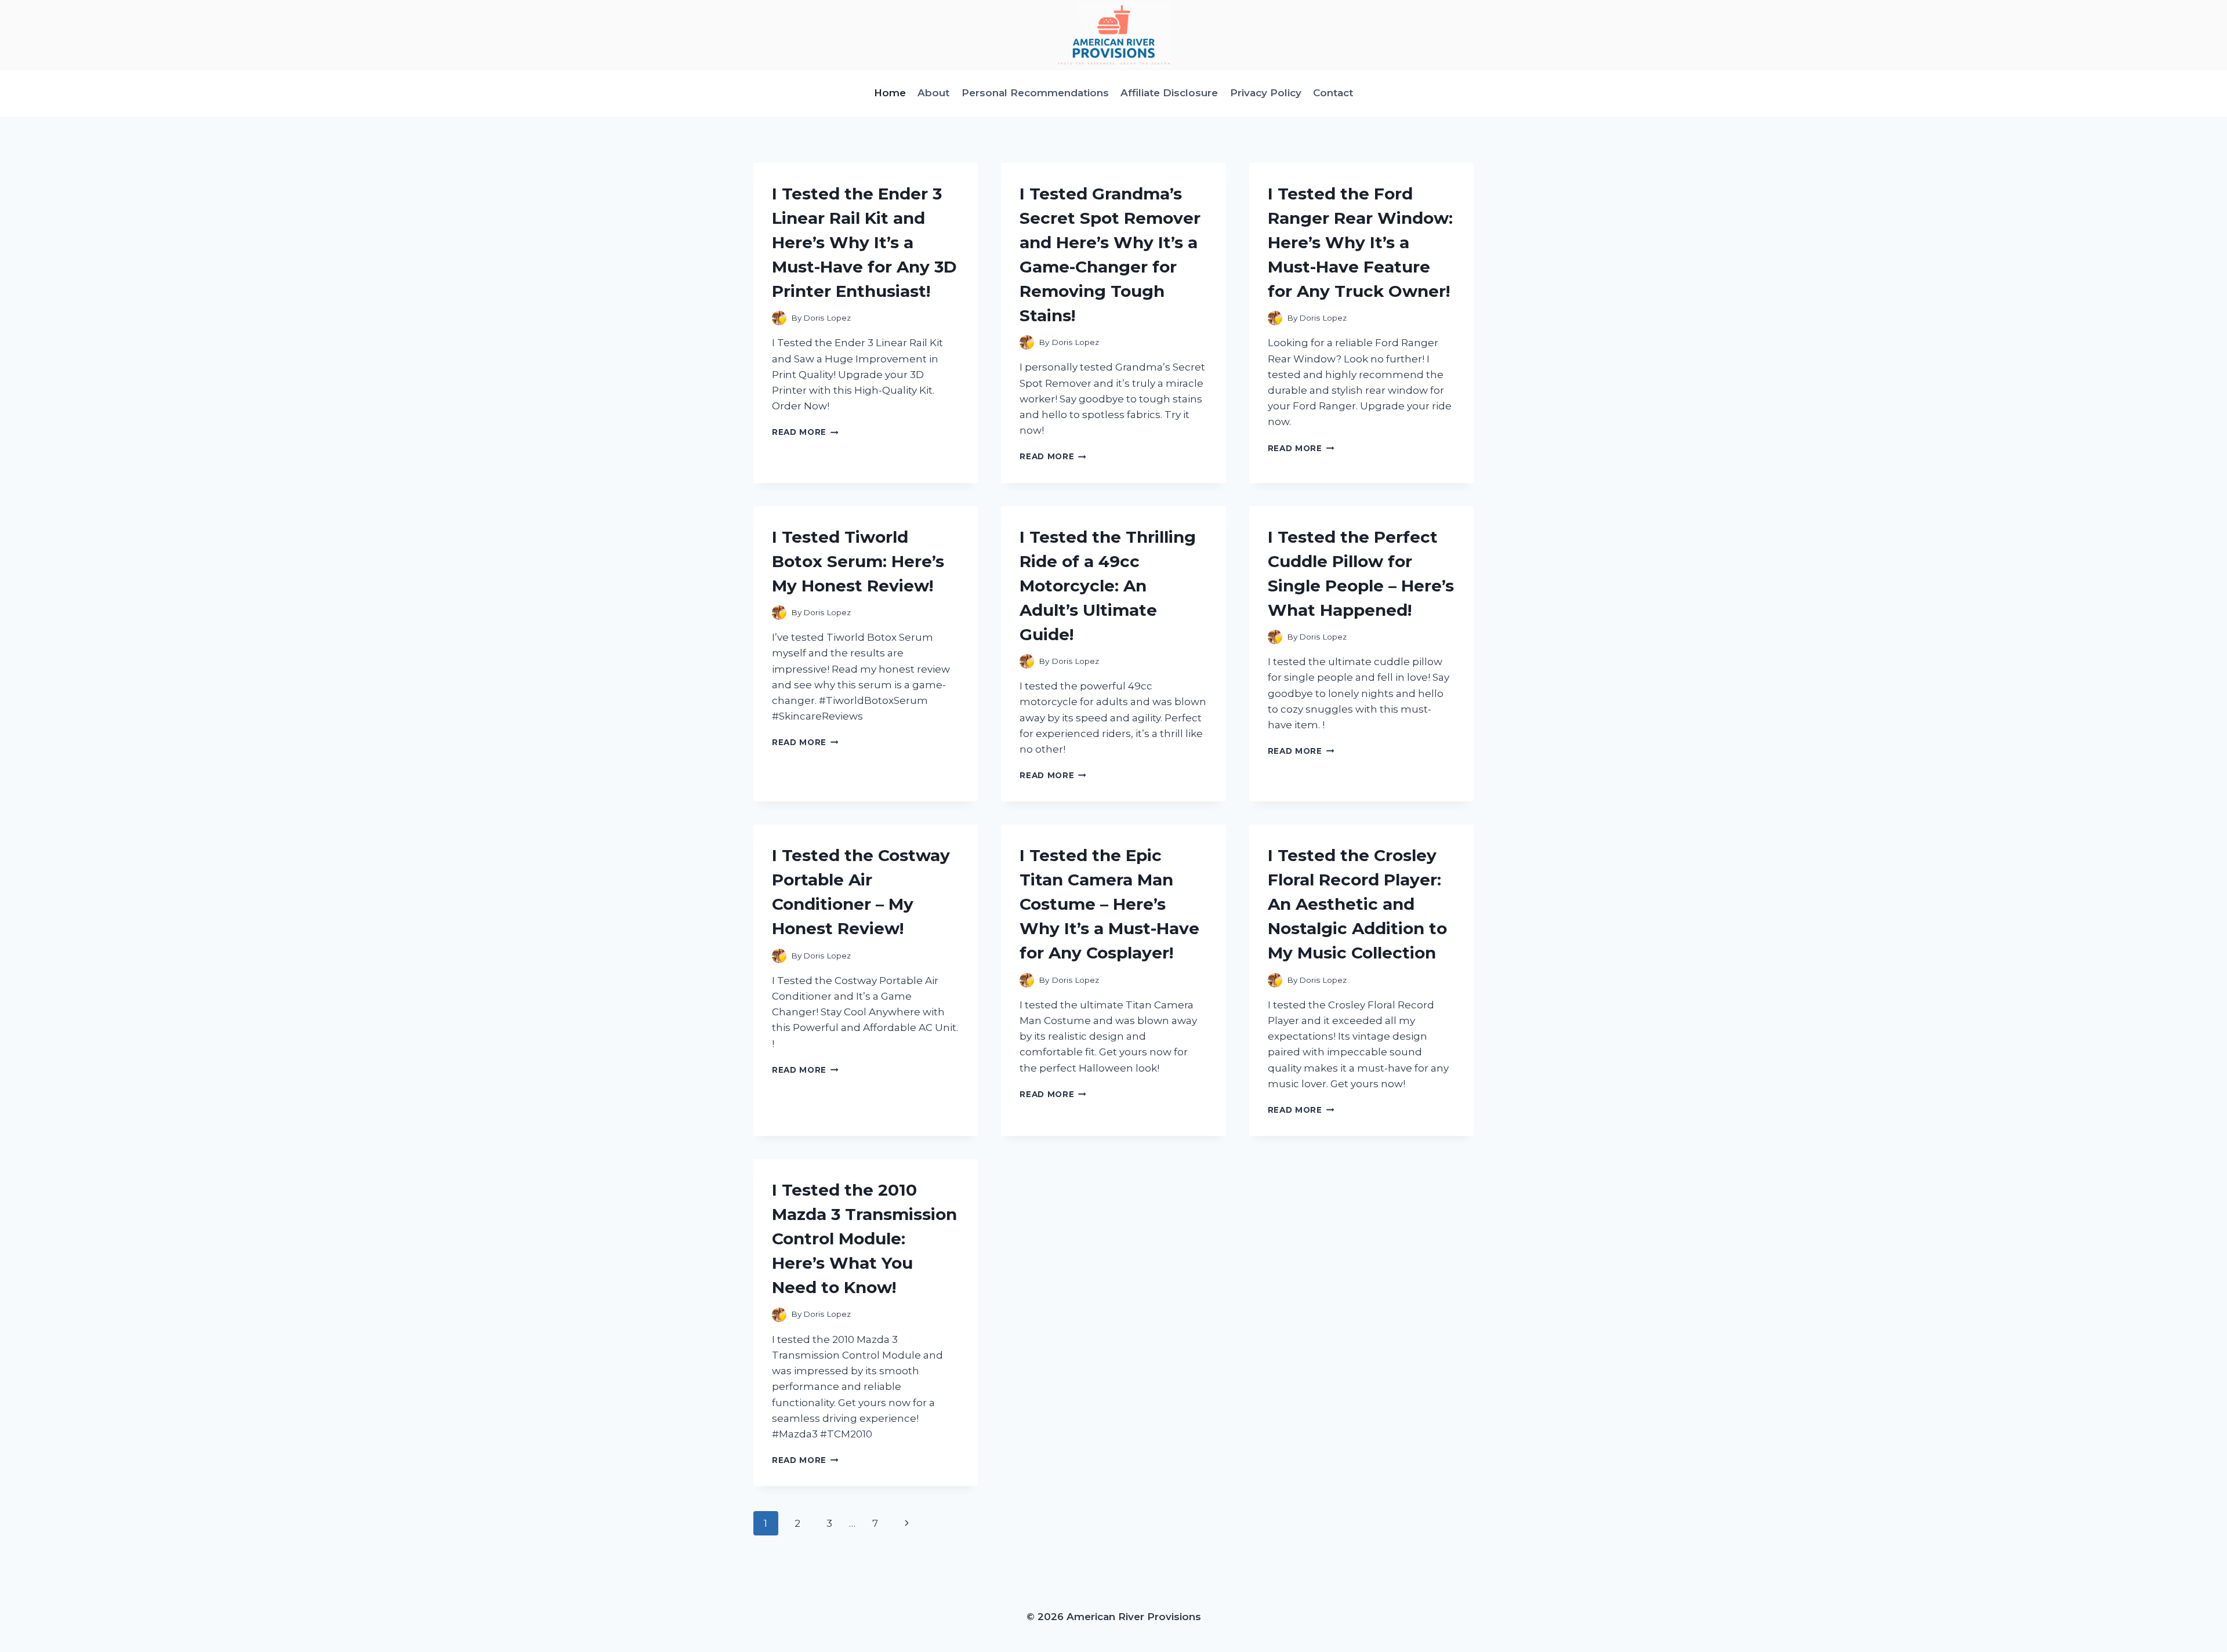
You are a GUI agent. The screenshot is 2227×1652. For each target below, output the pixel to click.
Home (890, 93)
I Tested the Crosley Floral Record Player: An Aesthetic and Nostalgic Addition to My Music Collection (1357, 904)
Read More (805, 432)
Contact (1333, 93)
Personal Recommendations (1035, 93)
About (933, 93)
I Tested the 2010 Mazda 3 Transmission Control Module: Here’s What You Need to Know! (864, 1239)
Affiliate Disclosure (1169, 93)
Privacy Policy (1266, 93)
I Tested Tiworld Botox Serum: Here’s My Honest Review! (858, 561)
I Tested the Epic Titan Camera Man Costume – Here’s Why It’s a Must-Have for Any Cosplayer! (1109, 904)
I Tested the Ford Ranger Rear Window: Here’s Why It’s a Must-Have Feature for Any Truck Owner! (1360, 242)
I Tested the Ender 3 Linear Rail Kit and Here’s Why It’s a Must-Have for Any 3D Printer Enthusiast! (864, 242)
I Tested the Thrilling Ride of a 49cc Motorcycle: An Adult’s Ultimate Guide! (1108, 586)
